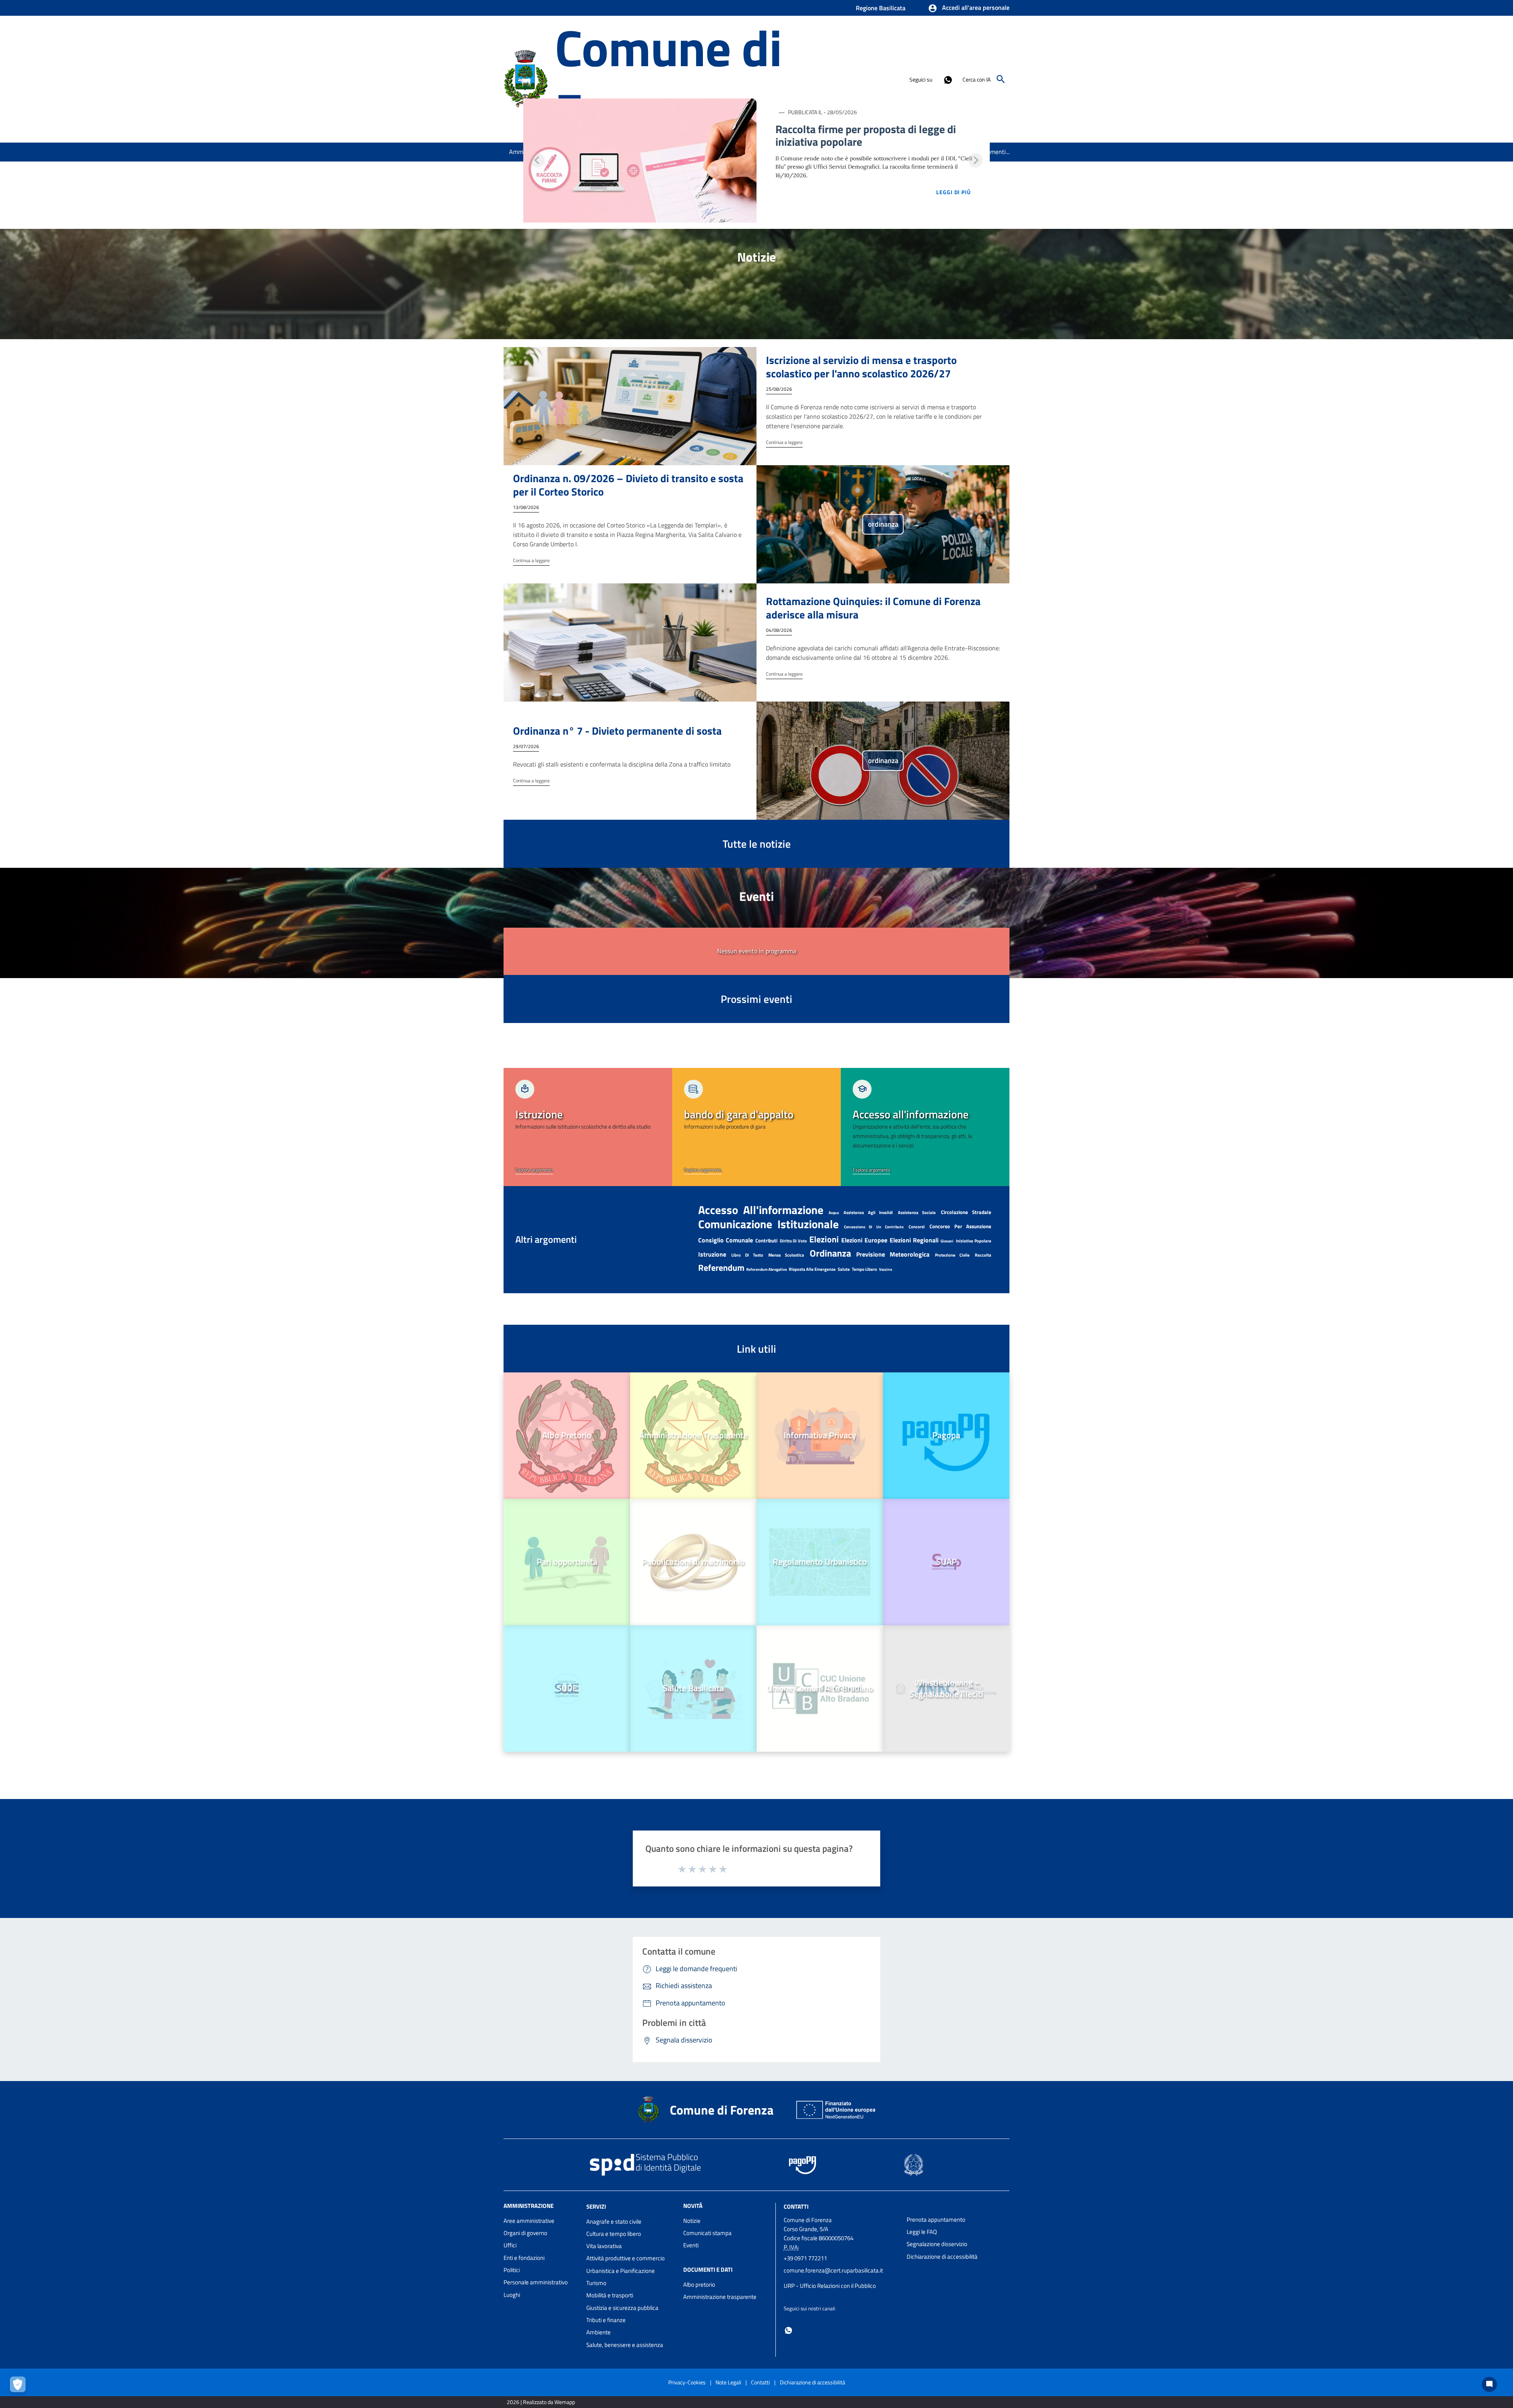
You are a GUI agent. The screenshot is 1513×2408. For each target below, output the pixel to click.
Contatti (796, 2207)
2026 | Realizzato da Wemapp (541, 2402)
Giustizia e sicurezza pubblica (622, 2308)
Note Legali (728, 2382)
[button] (969, 8)
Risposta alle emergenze (812, 1269)
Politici (512, 2270)
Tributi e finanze (606, 2320)
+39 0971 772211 (805, 2258)
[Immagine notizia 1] (640, 161)
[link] (588, 1127)
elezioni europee (864, 1240)
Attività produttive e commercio (625, 2258)
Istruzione (712, 1254)
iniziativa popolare (974, 1241)
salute (844, 1269)
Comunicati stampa (707, 2233)
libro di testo (747, 1255)
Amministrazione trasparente (720, 2297)
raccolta (983, 1255)
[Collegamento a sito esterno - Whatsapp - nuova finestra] (948, 79)
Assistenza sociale (917, 1212)
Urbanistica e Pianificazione (621, 2271)
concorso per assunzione (960, 1226)
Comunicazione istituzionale (769, 1224)
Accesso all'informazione (761, 1210)
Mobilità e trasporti (610, 2295)
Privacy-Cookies (687, 2382)
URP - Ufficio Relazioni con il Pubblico (830, 2286)
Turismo (596, 2283)
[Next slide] (976, 160)
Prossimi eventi (756, 999)
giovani (947, 1241)
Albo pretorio (699, 2285)
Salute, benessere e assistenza (625, 2345)
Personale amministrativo (536, 2282)
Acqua (834, 1213)
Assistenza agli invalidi (868, 1212)
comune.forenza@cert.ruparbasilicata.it (833, 2270)
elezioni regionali (914, 1240)
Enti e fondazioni (524, 2258)
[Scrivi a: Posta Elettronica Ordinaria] (841, 2278)
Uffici (510, 2245)
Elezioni (824, 1239)
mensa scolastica (786, 1255)
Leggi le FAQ (922, 2232)
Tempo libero (864, 1269)
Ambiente (599, 2332)
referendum (721, 1268)
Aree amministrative (529, 2221)
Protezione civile (952, 1255)
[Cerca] (1001, 79)
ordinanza (830, 1253)
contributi (766, 1240)
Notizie (692, 2221)
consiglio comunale (726, 1240)
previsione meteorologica (893, 1254)
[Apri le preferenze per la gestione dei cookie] (20, 2386)
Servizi (596, 2207)
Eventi (691, 2245)
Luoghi (512, 2295)
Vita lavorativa (604, 2246)
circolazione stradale (966, 1212)
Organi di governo (525, 2233)
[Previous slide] (537, 160)
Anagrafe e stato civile (614, 2221)
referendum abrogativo (767, 1269)
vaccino (886, 1269)
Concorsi (917, 1227)
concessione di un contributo (874, 1227)
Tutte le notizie (757, 844)
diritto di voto (794, 1241)
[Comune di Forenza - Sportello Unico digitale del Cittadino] (526, 78)
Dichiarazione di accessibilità (942, 2257)
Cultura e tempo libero (614, 2234)
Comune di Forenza (668, 79)
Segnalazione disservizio (937, 2244)
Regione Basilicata (881, 8)
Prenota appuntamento (936, 2220)
